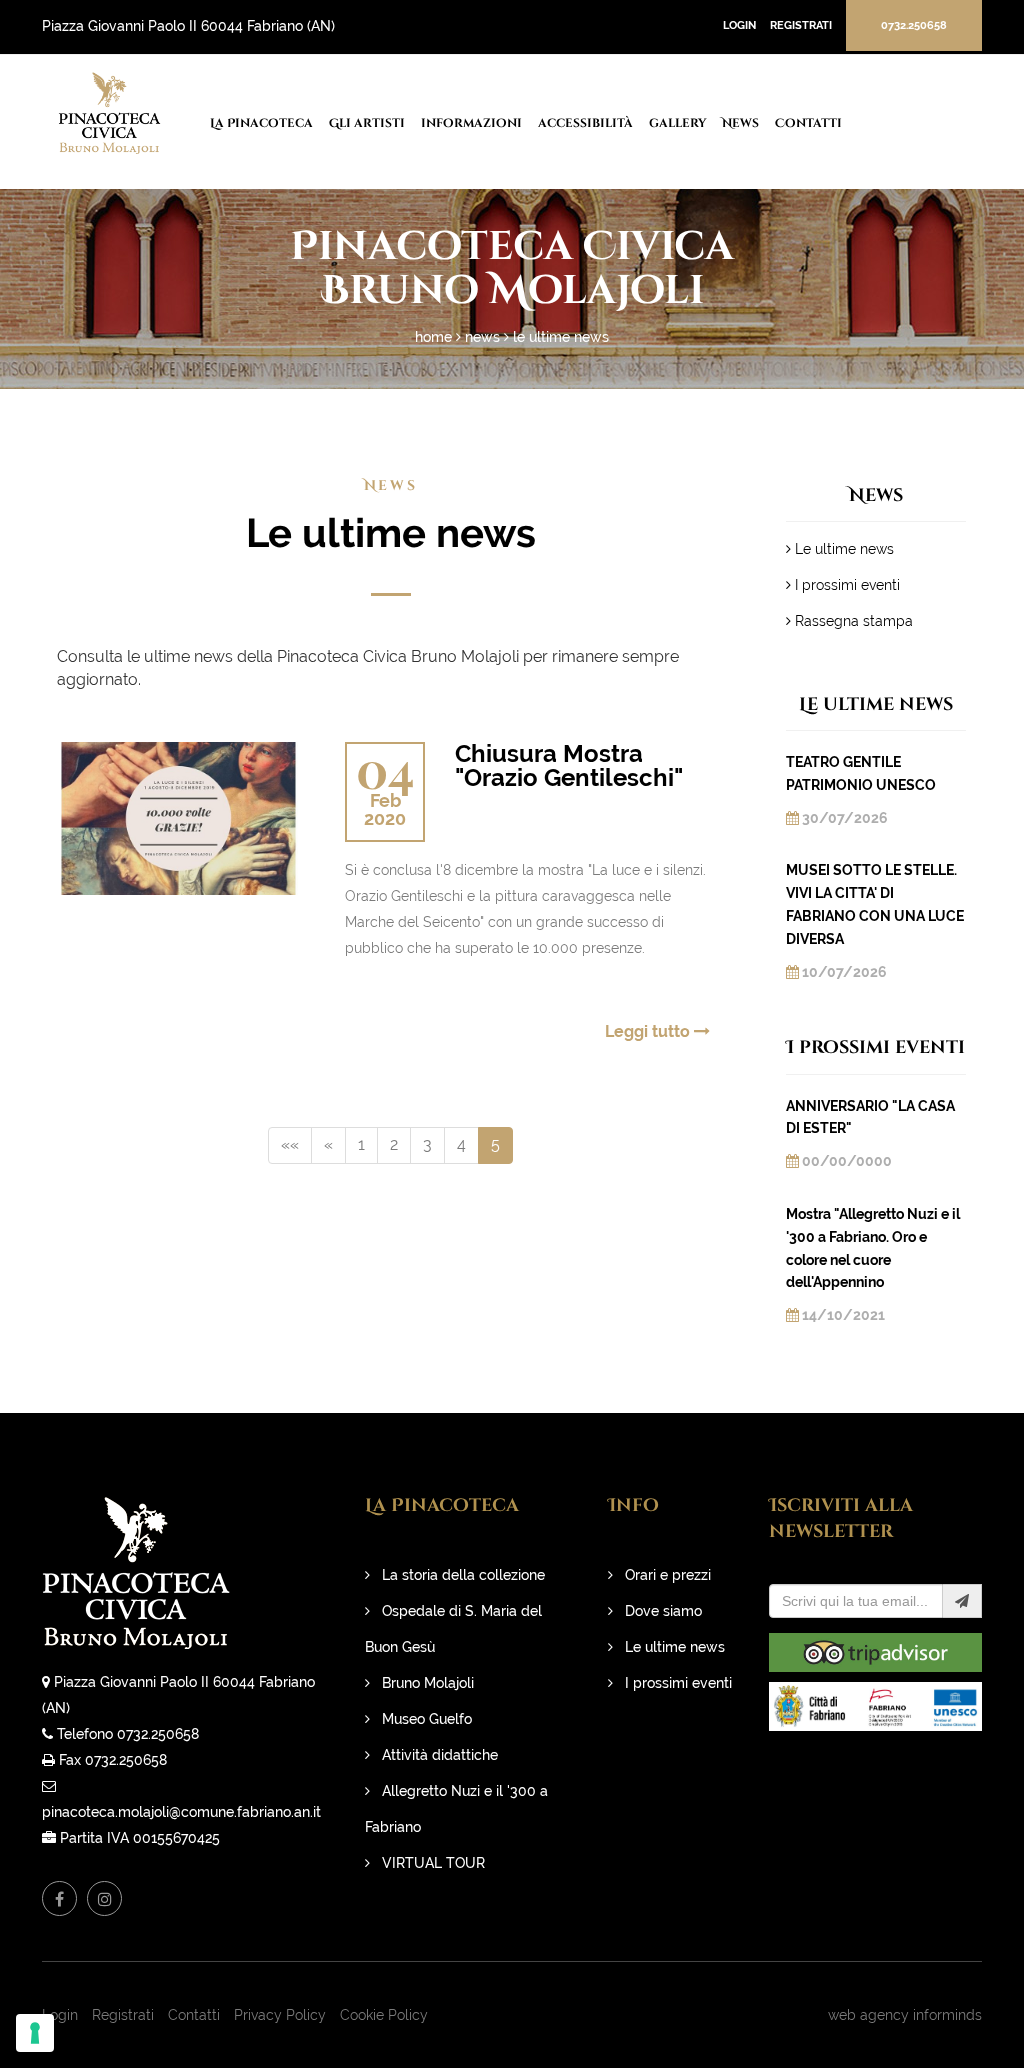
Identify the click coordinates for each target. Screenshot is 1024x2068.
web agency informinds (905, 2015)
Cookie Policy (384, 2015)
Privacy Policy (280, 2015)
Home (433, 337)
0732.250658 (914, 25)
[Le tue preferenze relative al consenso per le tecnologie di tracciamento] (35, 2033)
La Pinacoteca (261, 123)
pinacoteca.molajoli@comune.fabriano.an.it (181, 1812)
